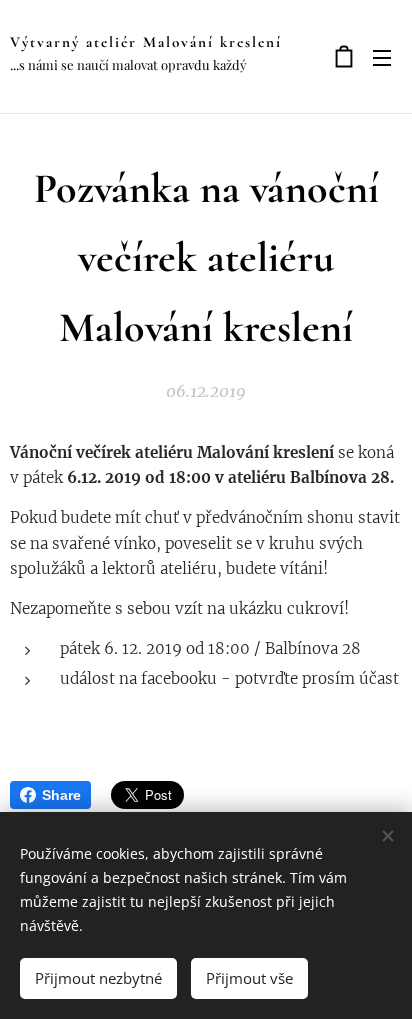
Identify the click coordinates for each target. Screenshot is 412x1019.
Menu (382, 57)
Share (61, 795)
